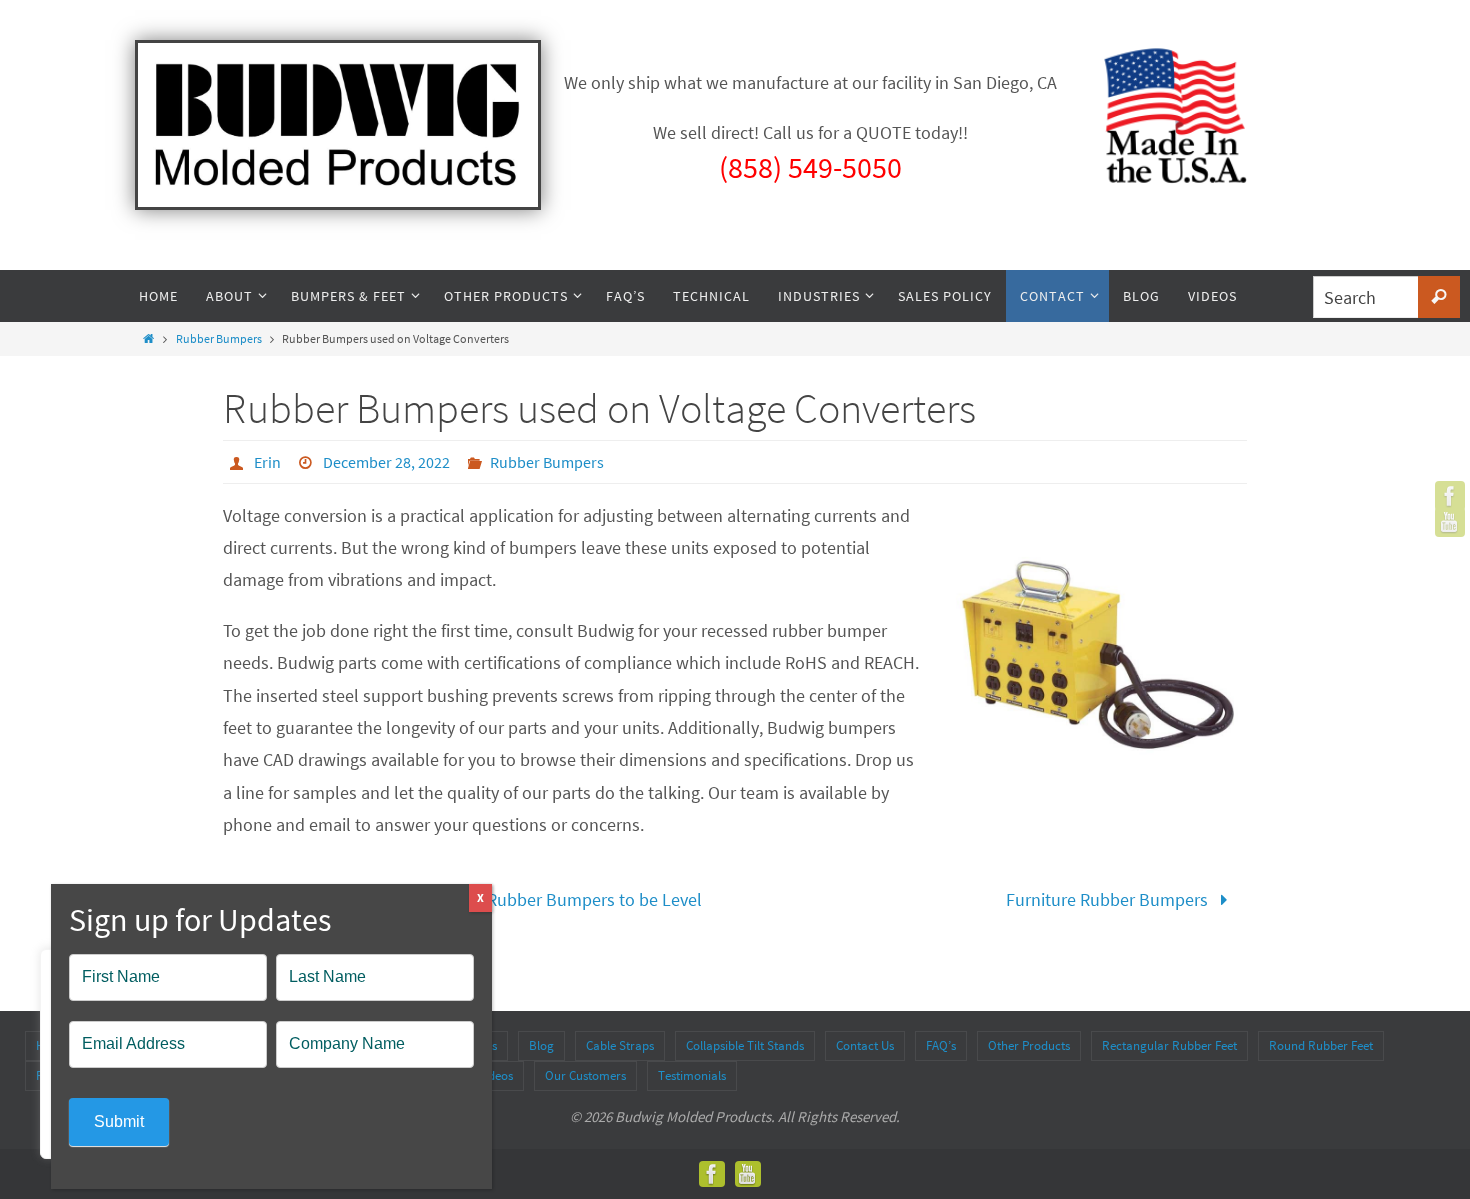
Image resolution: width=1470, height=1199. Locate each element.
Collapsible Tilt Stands (745, 1045)
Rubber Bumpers (219, 338)
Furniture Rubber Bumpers (1109, 899)
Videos (495, 1075)
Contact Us (865, 1045)
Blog (541, 1045)
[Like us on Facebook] (1450, 496)
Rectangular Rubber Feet (1169, 1045)
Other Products (1029, 1045)
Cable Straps (620, 1045)
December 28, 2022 (386, 462)
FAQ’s (941, 1045)
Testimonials (692, 1075)
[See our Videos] (1450, 522)
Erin (267, 462)
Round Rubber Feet (1321, 1045)
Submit (119, 1121)
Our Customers (585, 1075)
